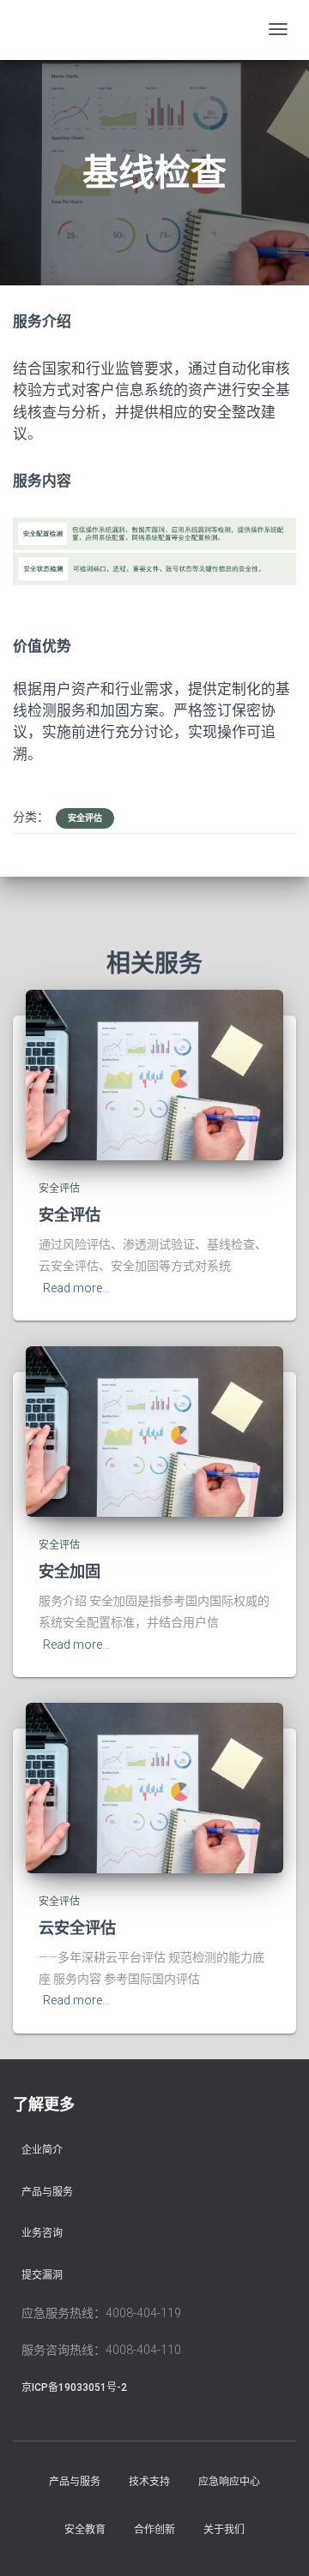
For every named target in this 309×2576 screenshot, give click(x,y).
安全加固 (70, 1571)
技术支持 (149, 2482)
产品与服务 (47, 2192)
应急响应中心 (229, 2482)
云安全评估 (77, 1927)
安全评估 (85, 818)
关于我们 (224, 2530)
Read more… (76, 1288)
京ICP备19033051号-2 (74, 2387)
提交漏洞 (42, 2275)
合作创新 (154, 2530)
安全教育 (85, 2530)
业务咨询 (42, 2233)
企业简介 (42, 2150)
